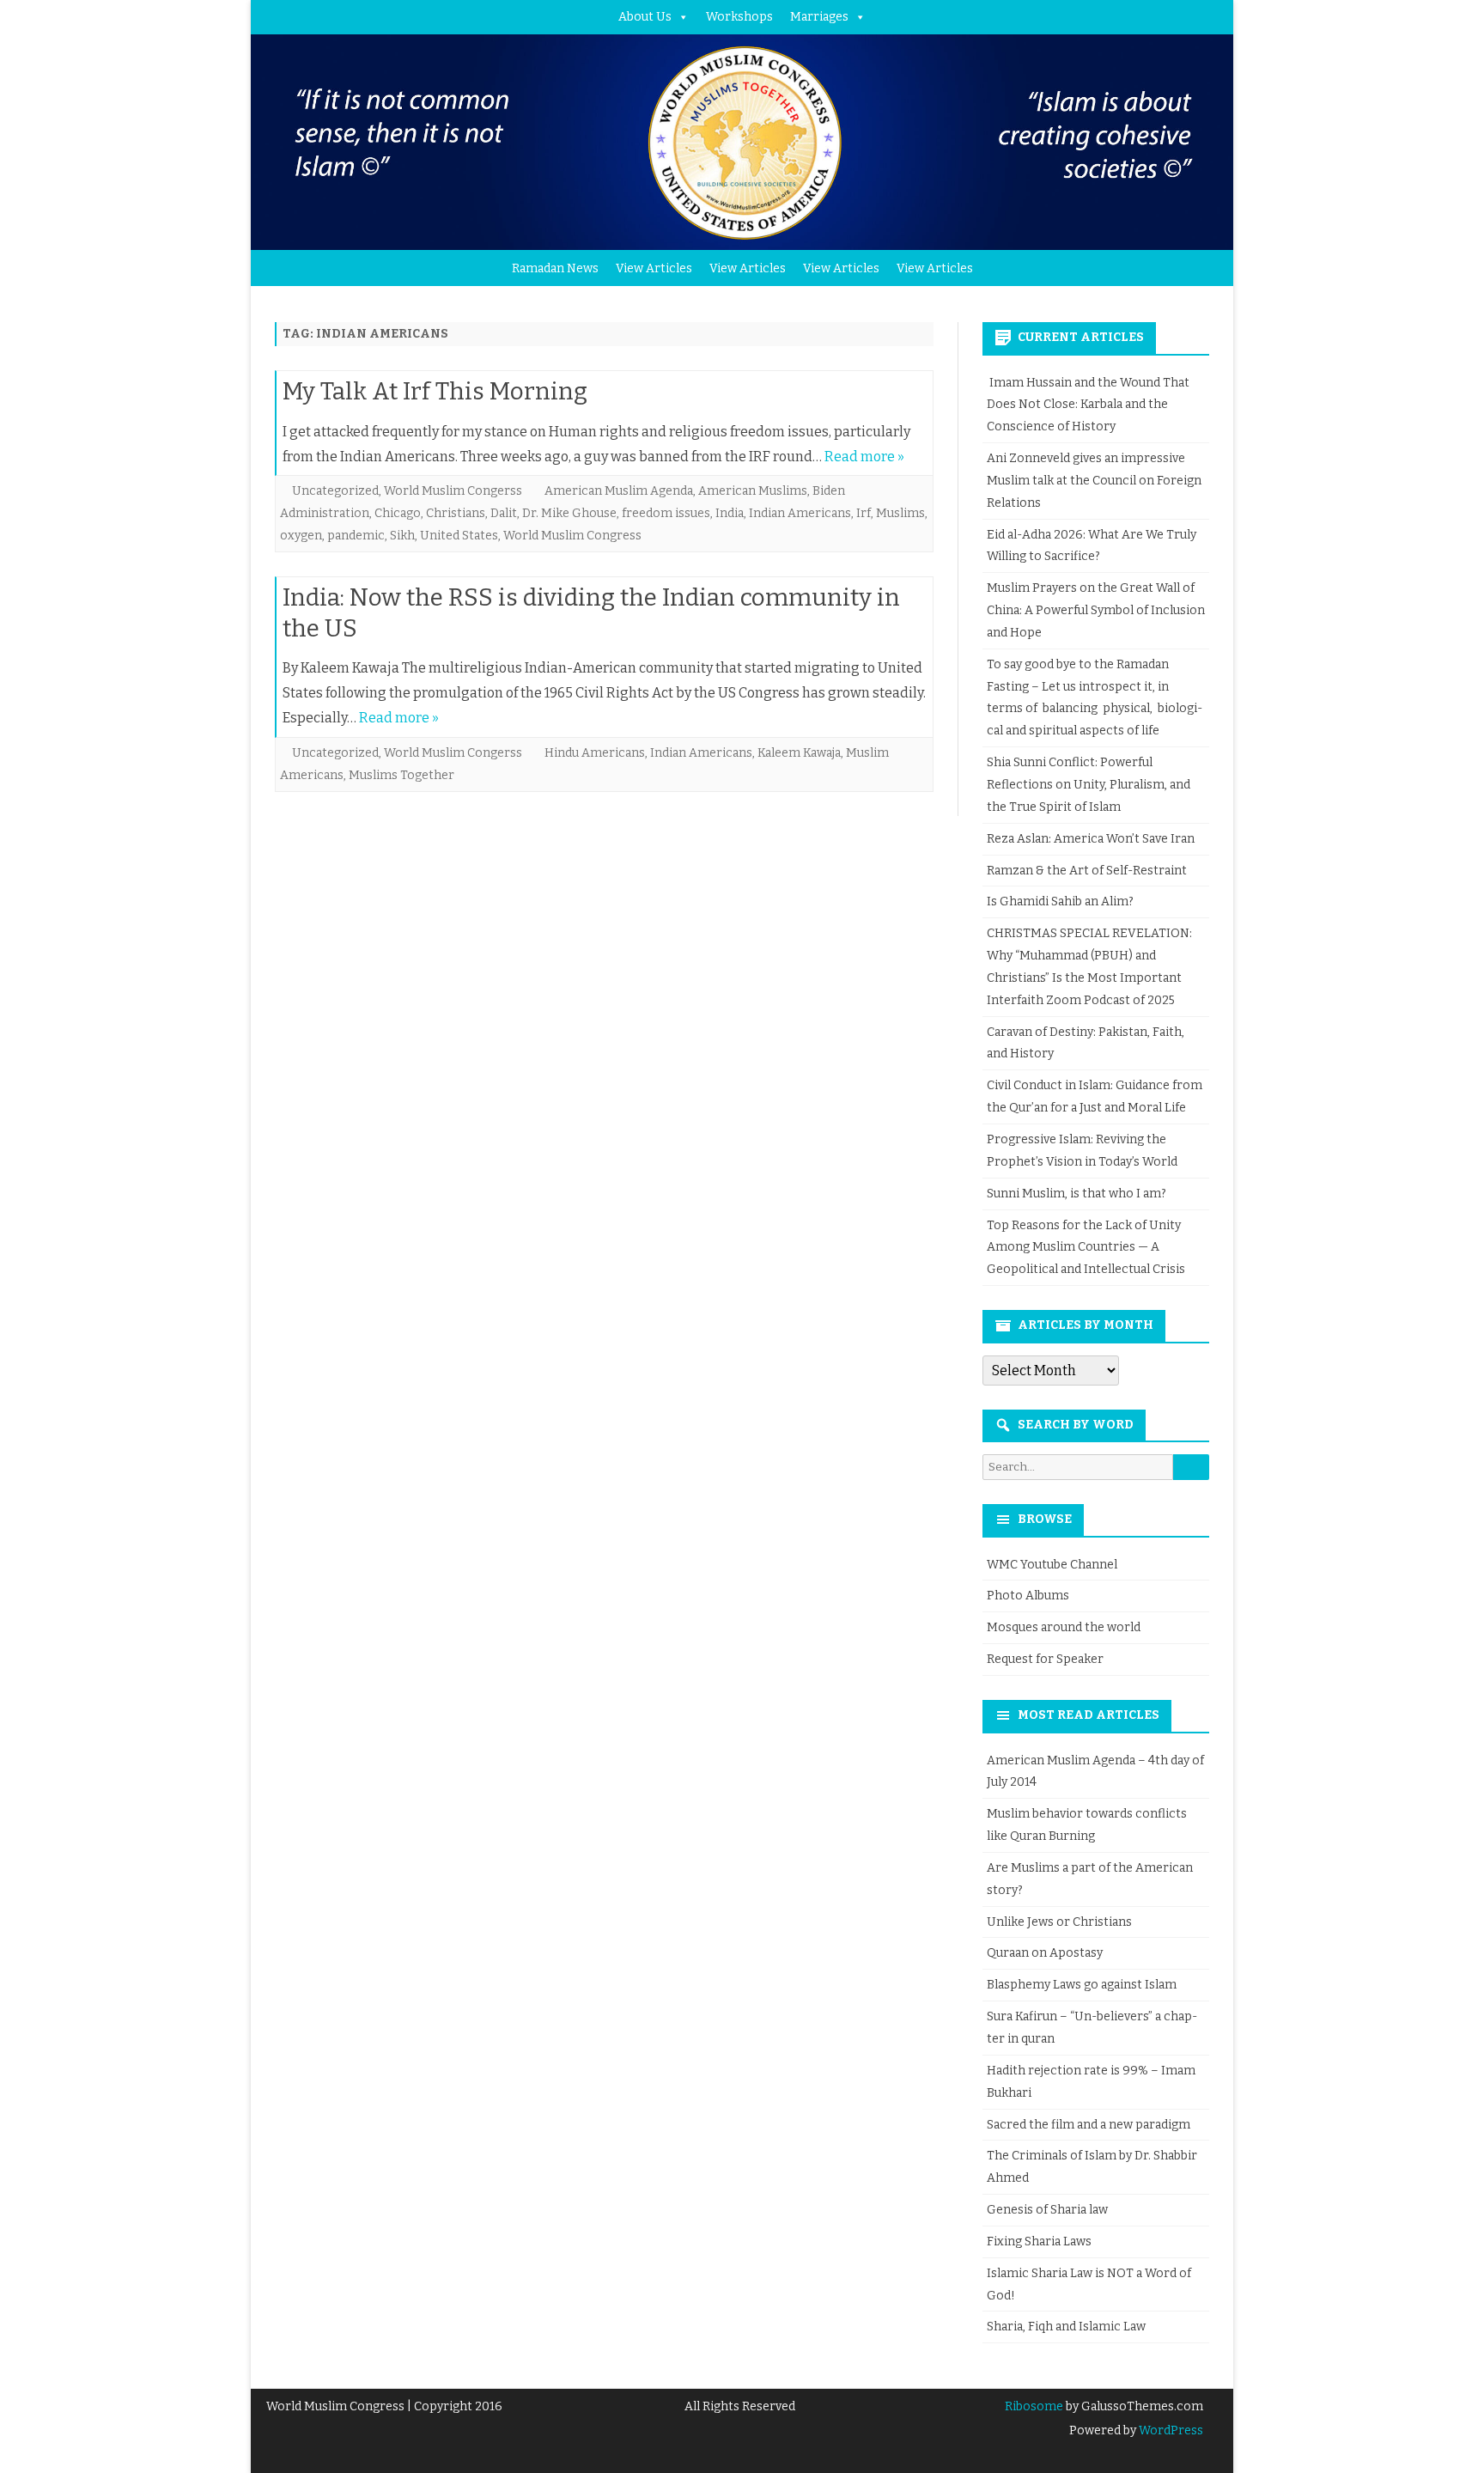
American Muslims (753, 491)
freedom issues (666, 513)
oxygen (301, 536)
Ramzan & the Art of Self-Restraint (1087, 871)
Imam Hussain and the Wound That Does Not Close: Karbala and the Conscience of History (1088, 405)
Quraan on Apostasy (1045, 1953)
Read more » (864, 457)
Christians (456, 513)
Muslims (900, 513)
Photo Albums (1028, 1596)
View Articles (654, 268)
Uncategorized (335, 491)
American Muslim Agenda (619, 491)
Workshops (739, 17)
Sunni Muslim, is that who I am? (1077, 1194)
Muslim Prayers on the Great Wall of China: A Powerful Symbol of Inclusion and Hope (1096, 610)
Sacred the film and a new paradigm (1089, 2125)
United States (459, 536)
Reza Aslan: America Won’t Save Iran (1092, 839)
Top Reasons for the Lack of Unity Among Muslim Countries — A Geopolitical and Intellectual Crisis (1086, 1248)
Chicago (398, 513)
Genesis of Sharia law (1047, 2210)
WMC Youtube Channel (1052, 1565)
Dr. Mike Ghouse (569, 513)
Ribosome (1034, 2406)
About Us (645, 17)
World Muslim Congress (572, 536)
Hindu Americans (595, 753)
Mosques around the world (1064, 1627)
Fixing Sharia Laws (1039, 2242)
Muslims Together (401, 775)
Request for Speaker (1045, 1659)
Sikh (402, 536)
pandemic (356, 536)
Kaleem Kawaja (799, 753)
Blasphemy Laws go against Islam (1082, 1985)
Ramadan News (555, 268)
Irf (864, 513)
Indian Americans (800, 513)
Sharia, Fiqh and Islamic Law (1066, 2327)
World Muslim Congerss (453, 491)
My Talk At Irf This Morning (435, 391)
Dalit (504, 513)
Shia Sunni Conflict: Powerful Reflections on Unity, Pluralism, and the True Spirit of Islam (1089, 785)
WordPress (1170, 2430)
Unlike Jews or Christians (1059, 1922)
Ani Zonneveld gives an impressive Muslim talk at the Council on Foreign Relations (1094, 481)
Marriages (819, 17)
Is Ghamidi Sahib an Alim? (1060, 901)
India (730, 513)
